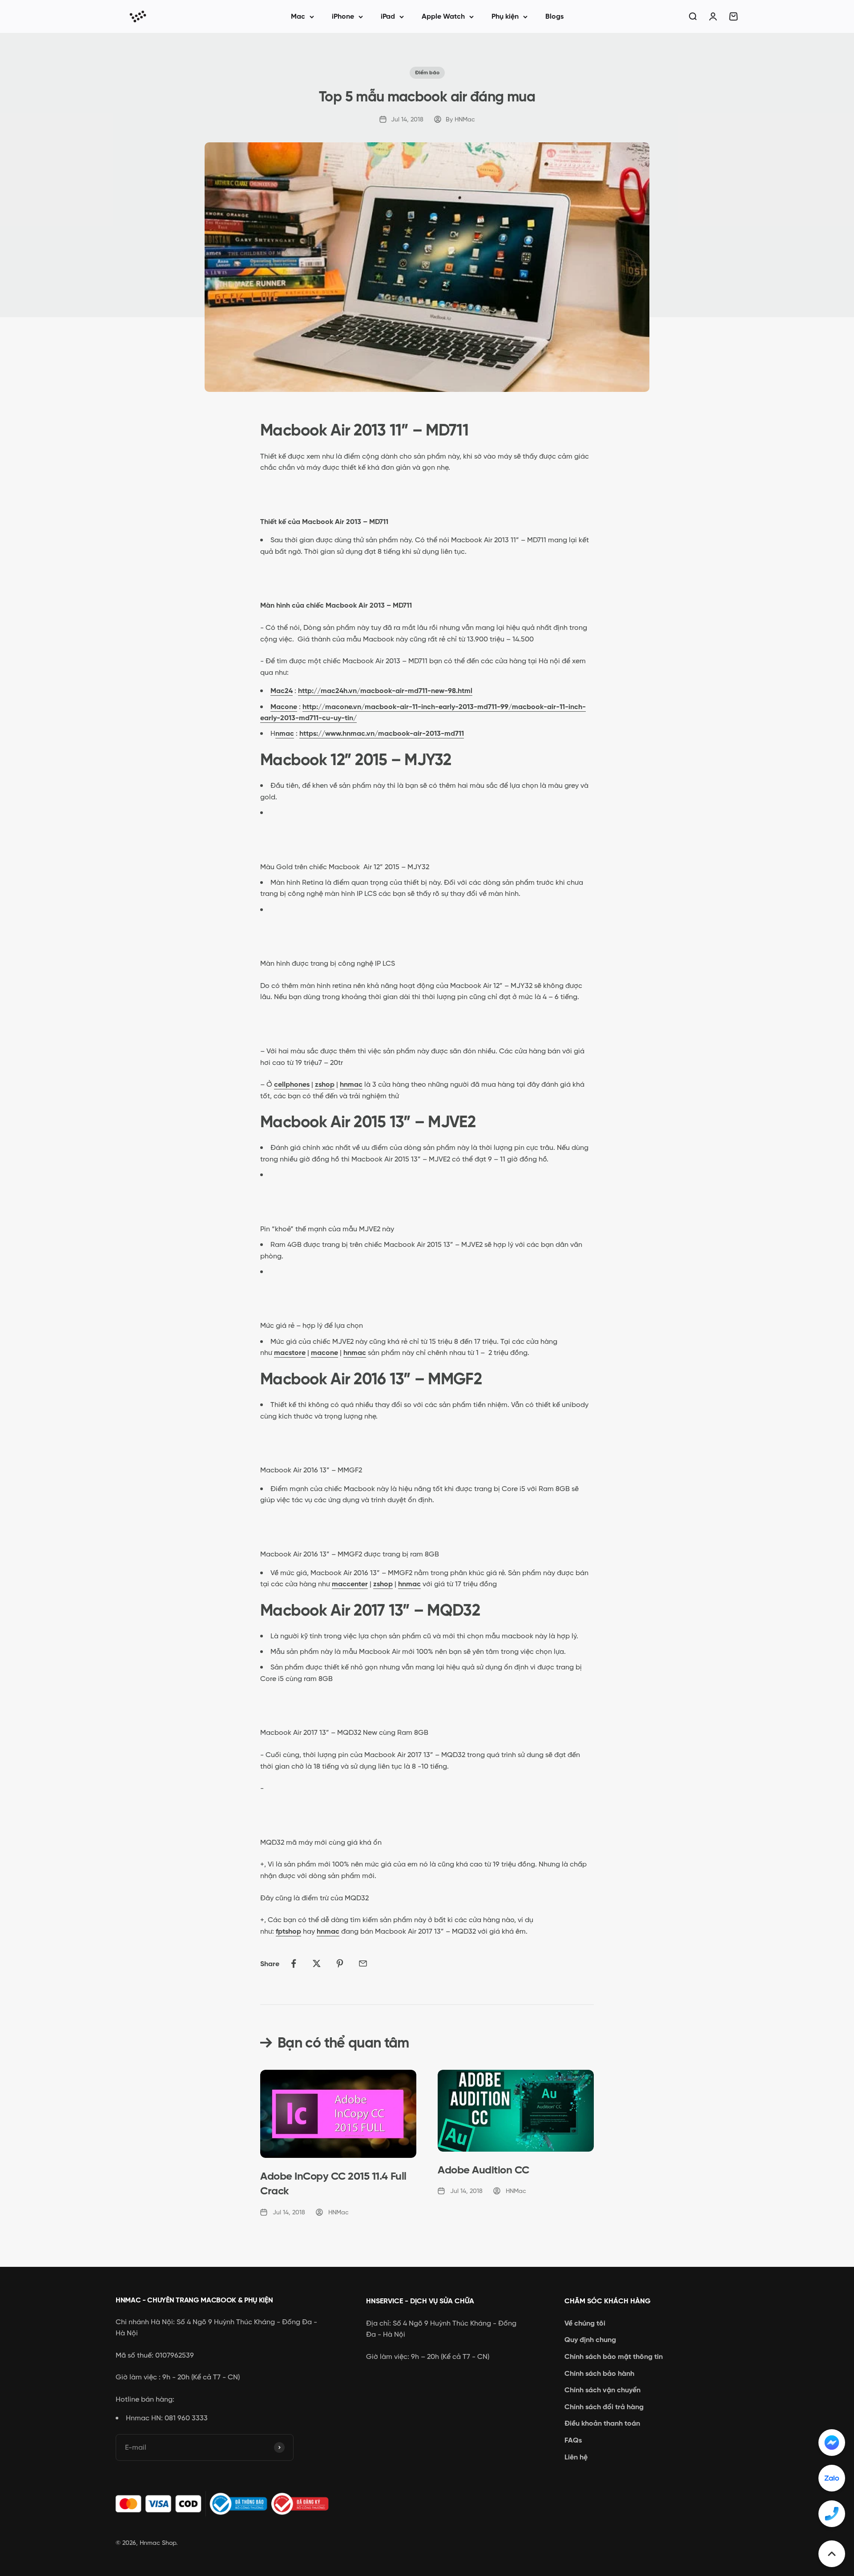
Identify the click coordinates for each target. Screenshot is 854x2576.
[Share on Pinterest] (340, 1963)
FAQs (573, 2440)
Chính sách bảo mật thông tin (614, 2356)
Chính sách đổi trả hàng (604, 2407)
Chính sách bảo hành (599, 2373)
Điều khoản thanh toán (602, 2423)
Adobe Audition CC (483, 2170)
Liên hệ (576, 2457)
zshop (325, 1084)
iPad (388, 16)
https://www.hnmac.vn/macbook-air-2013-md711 (382, 733)
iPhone (343, 16)
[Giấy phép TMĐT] (227, 2504)
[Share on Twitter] (317, 1963)
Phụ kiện (505, 16)
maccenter (350, 1584)
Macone (284, 707)
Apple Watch (443, 16)
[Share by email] (363, 1963)
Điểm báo (427, 73)
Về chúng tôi (585, 2323)
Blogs (554, 16)
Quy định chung (590, 2340)
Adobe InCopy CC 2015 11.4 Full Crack (333, 2183)
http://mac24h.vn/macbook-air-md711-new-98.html (385, 691)
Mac (298, 16)
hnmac (351, 1084)
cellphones (292, 1084)
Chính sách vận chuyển (602, 2390)
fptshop (288, 1931)
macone (324, 1353)
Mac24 (282, 691)
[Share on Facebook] (294, 1963)
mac (287, 733)
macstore (290, 1353)
